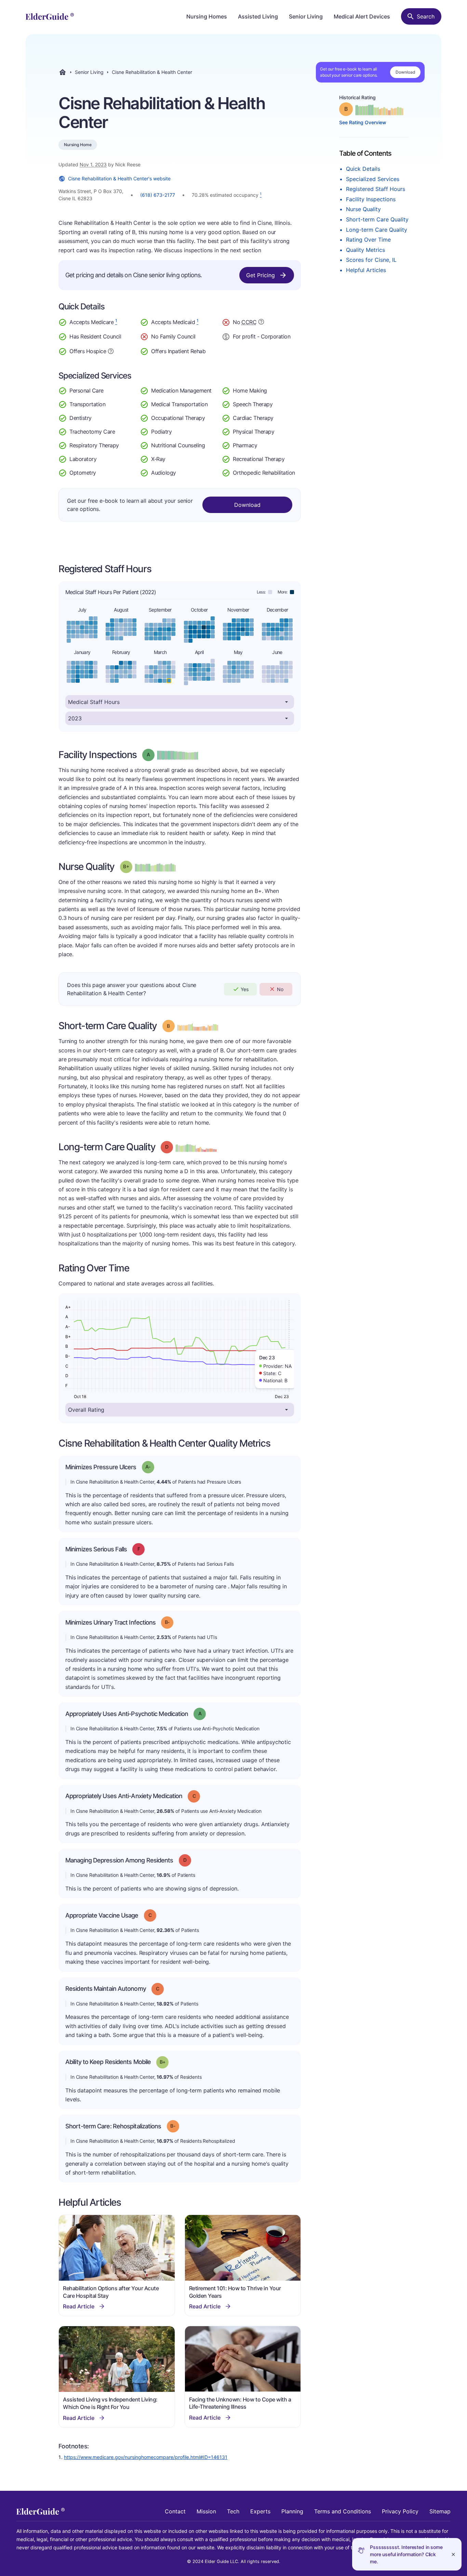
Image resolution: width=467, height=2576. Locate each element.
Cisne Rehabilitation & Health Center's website (119, 178)
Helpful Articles (366, 270)
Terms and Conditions (343, 2511)
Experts (260, 2511)
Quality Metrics (365, 250)
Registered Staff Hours (376, 189)
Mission (206, 2511)
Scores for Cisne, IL (371, 260)
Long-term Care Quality (377, 230)
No (280, 989)
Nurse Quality (363, 209)
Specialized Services (373, 179)
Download (405, 72)
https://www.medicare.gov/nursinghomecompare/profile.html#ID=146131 (146, 2457)
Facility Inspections (371, 199)
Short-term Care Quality (377, 219)
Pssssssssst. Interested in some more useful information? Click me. (406, 2554)
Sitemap (440, 2511)
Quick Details (363, 169)
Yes (245, 989)
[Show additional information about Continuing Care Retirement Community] (261, 323)
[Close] (453, 2554)
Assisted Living (258, 16)
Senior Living (306, 16)
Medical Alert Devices (362, 16)
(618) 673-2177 (158, 195)
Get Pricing (261, 275)
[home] (50, 16)
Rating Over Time (368, 240)
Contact (175, 2511)
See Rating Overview (363, 122)
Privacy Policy (400, 2511)
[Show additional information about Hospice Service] (111, 350)
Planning (292, 2511)
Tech (233, 2511)
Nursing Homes (207, 16)
